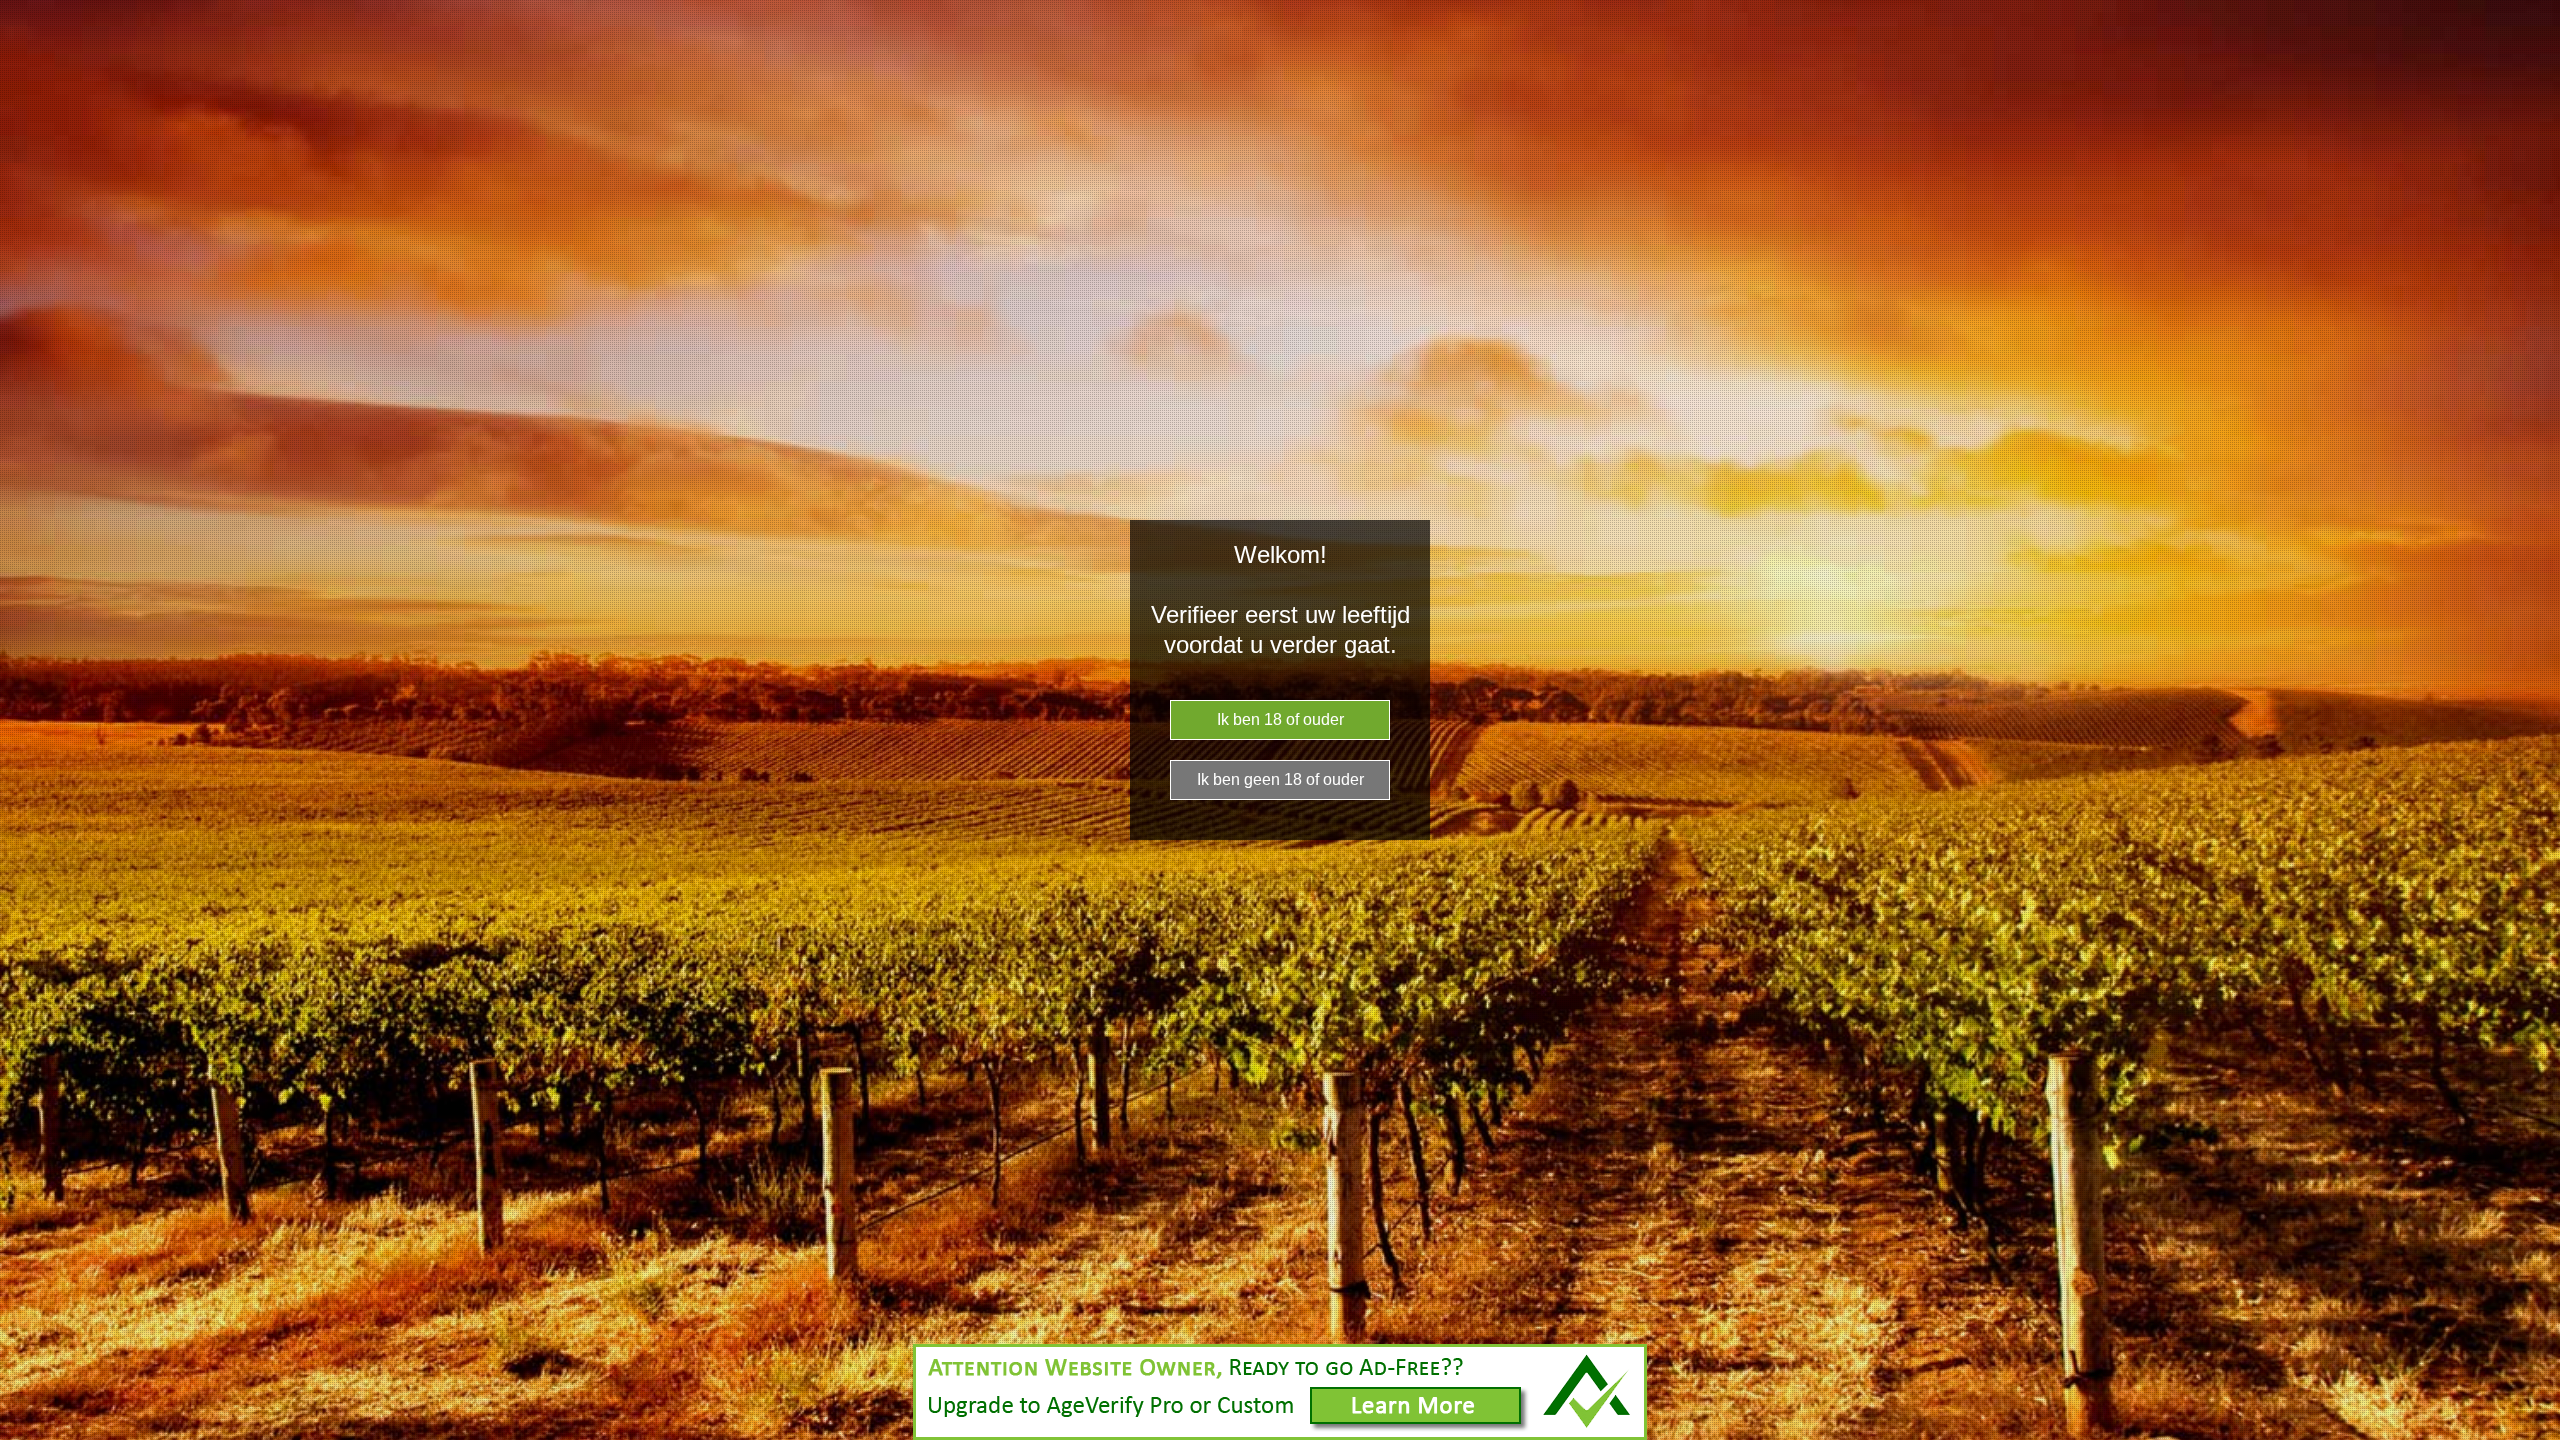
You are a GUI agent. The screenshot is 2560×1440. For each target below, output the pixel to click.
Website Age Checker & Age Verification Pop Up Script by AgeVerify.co (2535, 1435)
